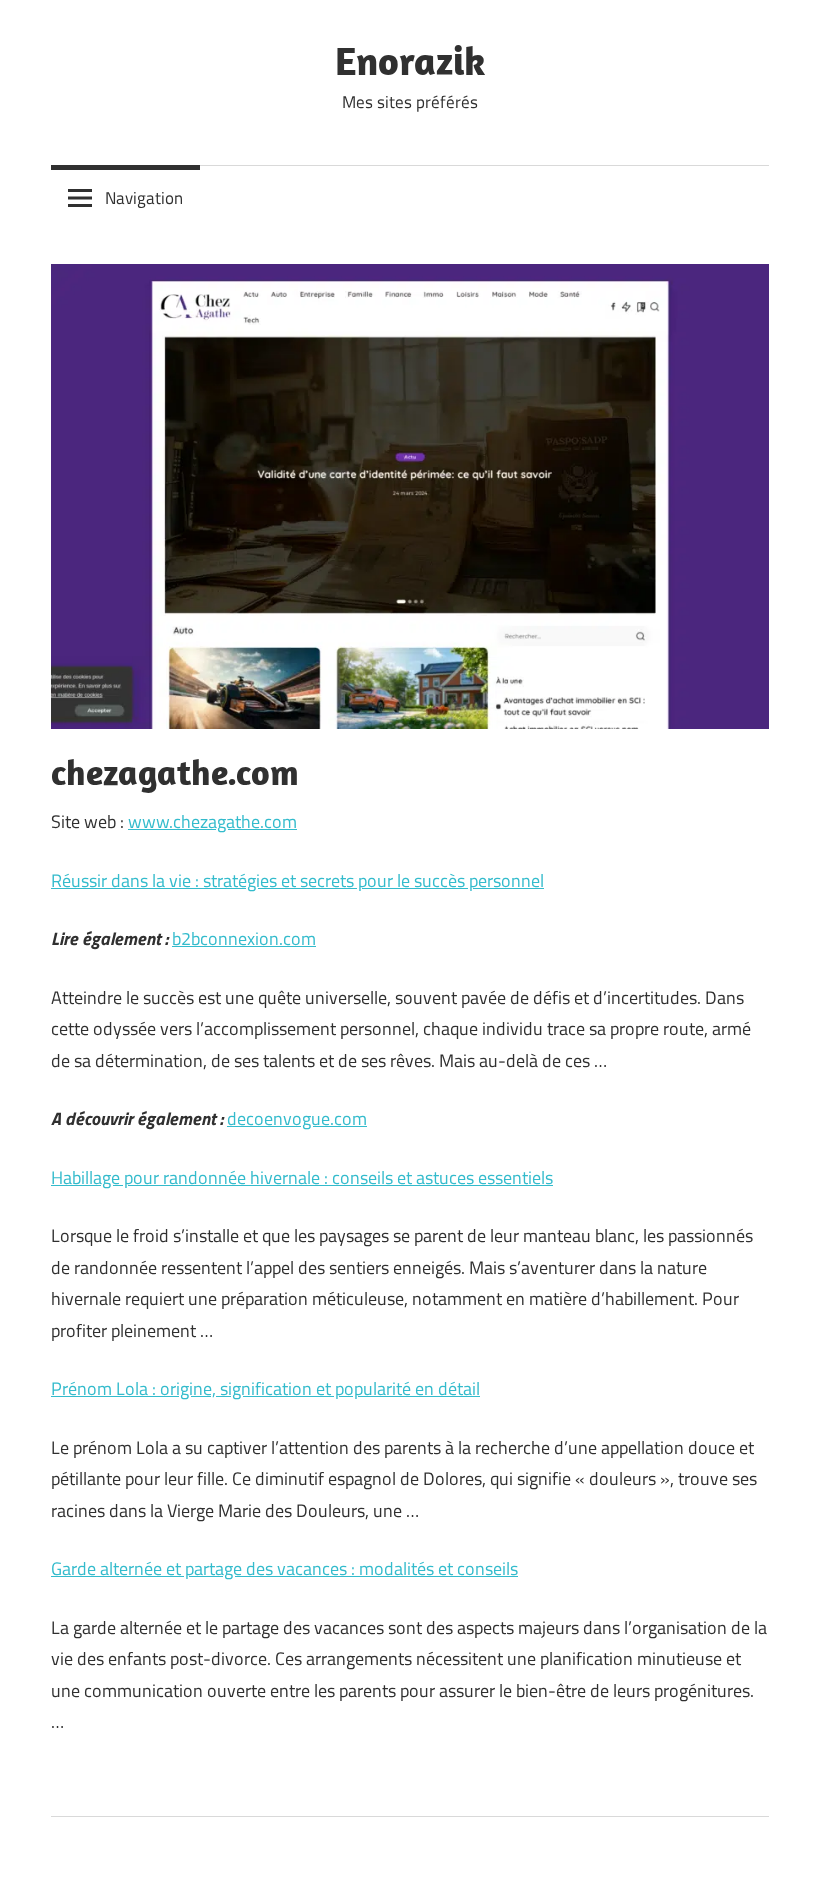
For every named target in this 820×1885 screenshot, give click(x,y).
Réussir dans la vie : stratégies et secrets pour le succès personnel (297, 880)
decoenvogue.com (297, 1118)
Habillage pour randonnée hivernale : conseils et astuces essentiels (302, 1177)
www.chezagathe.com (212, 821)
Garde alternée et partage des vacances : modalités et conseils (284, 1568)
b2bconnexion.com (244, 938)
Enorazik (410, 60)
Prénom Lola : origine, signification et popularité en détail (265, 1388)
